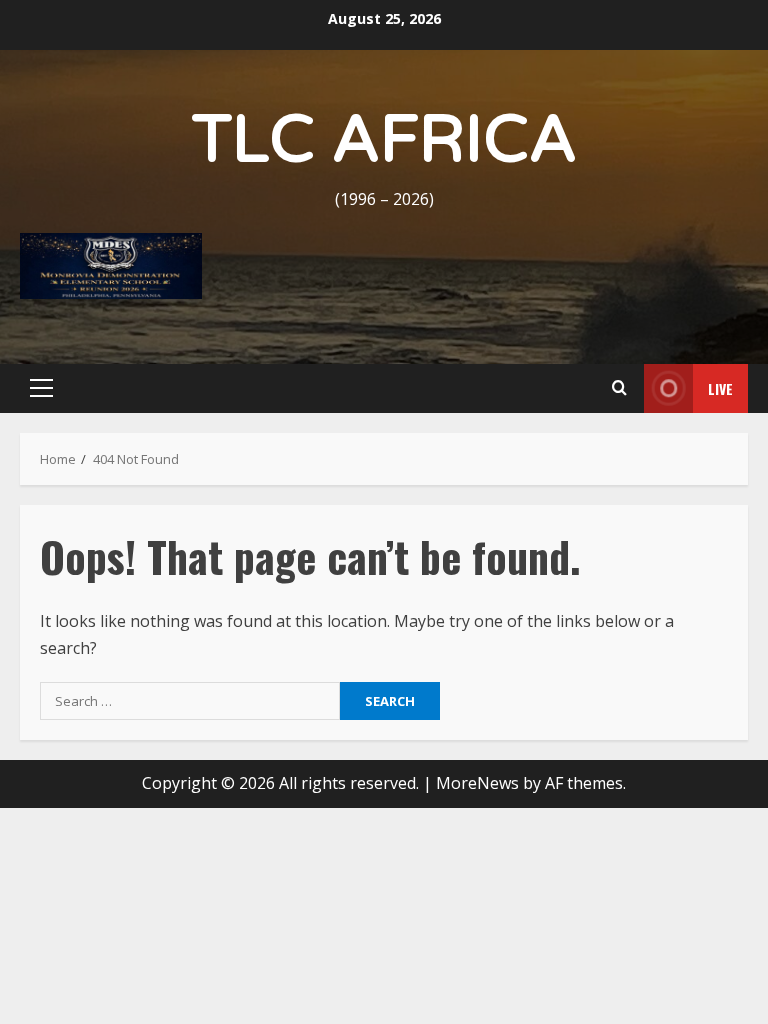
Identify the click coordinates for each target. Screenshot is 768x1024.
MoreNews (477, 783)
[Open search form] (619, 388)
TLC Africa (384, 140)
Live (720, 388)
